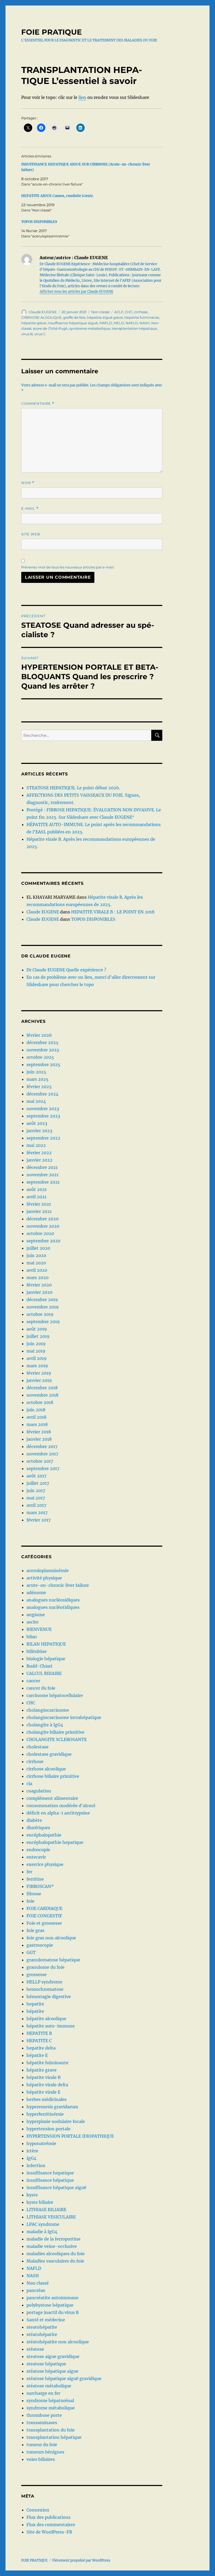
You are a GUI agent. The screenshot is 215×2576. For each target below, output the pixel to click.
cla (29, 1784)
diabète (34, 1820)
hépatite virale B (44, 2077)
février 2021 (39, 1204)
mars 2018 (37, 1424)
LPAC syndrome (43, 2224)
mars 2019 (37, 1366)
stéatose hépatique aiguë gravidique (64, 2378)
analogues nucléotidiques (53, 1607)
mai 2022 (36, 1145)
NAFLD (132, 323)
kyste (32, 2195)
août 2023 (37, 1123)
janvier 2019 (39, 1380)
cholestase (37, 1747)
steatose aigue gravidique (53, 2356)
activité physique (44, 1578)
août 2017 (36, 1476)
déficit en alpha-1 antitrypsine (58, 1813)
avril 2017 (36, 1505)
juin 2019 (36, 1344)
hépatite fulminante (142, 317)
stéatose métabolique (49, 2386)
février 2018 (39, 1432)
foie (30, 1901)
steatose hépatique (46, 2364)
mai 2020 (36, 1263)
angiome (36, 1615)
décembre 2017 (42, 1446)
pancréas (36, 2290)
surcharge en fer (43, 2393)
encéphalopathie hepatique (55, 1842)
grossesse (37, 1974)
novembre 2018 (42, 1395)
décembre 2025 (42, 1042)
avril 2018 (36, 1417)
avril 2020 (37, 1270)
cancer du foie (41, 1688)
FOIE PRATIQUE (52, 32)
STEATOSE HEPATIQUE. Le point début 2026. (73, 788)
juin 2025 (36, 1072)
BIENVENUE (39, 1629)
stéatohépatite (42, 2334)
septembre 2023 (43, 1116)
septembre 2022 (43, 1138)
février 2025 (39, 1087)
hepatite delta (41, 2048)
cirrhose (141, 312)
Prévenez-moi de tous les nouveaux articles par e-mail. (68, 567)
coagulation (39, 1791)
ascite (33, 1622)
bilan (32, 1637)
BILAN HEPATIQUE (46, 1644)
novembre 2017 (42, 1454)
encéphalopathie (44, 1835)
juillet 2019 (38, 1336)
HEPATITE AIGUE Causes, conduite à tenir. (58, 196)
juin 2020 (36, 1255)
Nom (28, 483)
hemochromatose (45, 1989)
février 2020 (39, 1285)
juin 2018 (36, 1410)
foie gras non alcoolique (51, 1938)
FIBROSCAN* (40, 1886)
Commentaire (38, 404)
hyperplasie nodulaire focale (56, 2121)
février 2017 (39, 1520)
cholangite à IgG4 (45, 1725)
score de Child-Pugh (50, 328)
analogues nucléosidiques (53, 1600)
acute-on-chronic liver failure (58, 1585)
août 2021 (37, 1189)
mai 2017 (36, 1498)
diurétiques (38, 1828)
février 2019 (39, 1373)
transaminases (42, 2423)
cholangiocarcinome (48, 1710)
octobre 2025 (40, 1057)
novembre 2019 (43, 1307)
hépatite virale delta (47, 2085)
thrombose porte (44, 2415)
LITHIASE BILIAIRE (46, 2210)
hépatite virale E (43, 2092)
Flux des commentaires (51, 2525)
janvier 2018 (39, 1439)
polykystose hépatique (50, 2305)
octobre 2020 (40, 1233)
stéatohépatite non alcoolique (58, 2342)
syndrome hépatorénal (50, 2401)
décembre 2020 (42, 1219)
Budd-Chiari (39, 1666)
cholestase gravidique (49, 1754)
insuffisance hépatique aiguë (73, 323)
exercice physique (45, 1864)
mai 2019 (36, 1351)
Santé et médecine (46, 2320)
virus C (40, 334)
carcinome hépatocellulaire (55, 1695)
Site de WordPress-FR (49, 2532)
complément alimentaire (52, 1798)
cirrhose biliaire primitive (53, 1776)
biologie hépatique (46, 1659)
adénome (36, 1593)
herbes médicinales (47, 2099)
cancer (33, 1681)
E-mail (30, 509)
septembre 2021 (43, 1182)
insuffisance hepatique (50, 2173)
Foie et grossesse (44, 1923)
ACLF (119, 312)
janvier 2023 (39, 1131)
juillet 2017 (38, 1483)
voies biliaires (41, 2459)
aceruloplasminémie (48, 1571)
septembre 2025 (43, 1065)
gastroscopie (40, 1945)
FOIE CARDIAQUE (44, 1908)
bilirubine (37, 1651)
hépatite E (37, 2055)
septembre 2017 (43, 1468)
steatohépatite (42, 2327)
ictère (32, 2151)
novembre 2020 (43, 1226)
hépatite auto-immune (51, 2026)
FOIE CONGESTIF (44, 1916)
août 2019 (37, 1329)
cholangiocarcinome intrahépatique (64, 1717)
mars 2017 (37, 1513)
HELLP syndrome (44, 1982)
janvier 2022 (39, 1160)
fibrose (34, 1894)
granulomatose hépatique (53, 1960)
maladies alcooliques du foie (56, 2254)
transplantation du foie (51, 2430)
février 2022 (39, 1153)
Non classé (100, 312)
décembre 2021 (42, 1167)
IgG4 (31, 2158)
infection (36, 2165)
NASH (145, 323)
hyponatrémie (41, 2143)
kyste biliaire (40, 2202)
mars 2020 (37, 1278)
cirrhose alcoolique (46, 1769)
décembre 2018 (42, 1388)
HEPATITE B (39, 2033)
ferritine (35, 1879)
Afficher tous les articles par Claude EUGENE (76, 292)
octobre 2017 (40, 1461)
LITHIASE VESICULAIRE (51, 2217)
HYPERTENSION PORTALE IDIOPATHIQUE (70, 2136)
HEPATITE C (39, 2041)
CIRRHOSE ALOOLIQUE (41, 317)
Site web (31, 534)
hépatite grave (34, 323)
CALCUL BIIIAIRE (44, 1673)
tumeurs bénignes (45, 2452)
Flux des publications (49, 2517)
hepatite (35, 2004)
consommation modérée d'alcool (61, 1806)
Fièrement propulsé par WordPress (81, 2560)
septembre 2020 (43, 1241)
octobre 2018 (40, 1402)
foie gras (35, 1930)
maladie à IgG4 (42, 2232)
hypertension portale (49, 2129)
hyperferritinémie (45, 2114)
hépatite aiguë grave (105, 317)
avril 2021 (36, 1197)
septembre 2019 (43, 1322)
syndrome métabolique (90, 328)
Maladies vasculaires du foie (55, 2261)
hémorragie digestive (49, 1997)
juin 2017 (36, 1491)
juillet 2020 (38, 1248)
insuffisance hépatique (50, 2180)
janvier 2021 (39, 1211)
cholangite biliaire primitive (55, 1732)
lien (82, 97)
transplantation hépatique (134, 328)
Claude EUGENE (43, 312)
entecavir (36, 1857)
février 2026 (39, 1035)
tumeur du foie (42, 2445)
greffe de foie (74, 317)
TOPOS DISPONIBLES (39, 222)
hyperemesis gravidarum (52, 2107)
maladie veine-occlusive (52, 2246)
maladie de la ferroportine (53, 2239)
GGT (31, 1952)
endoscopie (38, 1850)
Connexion (38, 2510)
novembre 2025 (43, 1050)
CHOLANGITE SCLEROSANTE (57, 1739)
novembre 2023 (43, 1109)
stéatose (35, 2349)
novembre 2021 (42, 1175)
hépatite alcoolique (46, 2019)
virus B (27, 334)
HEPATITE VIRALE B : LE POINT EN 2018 (113, 912)
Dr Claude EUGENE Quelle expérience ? (66, 970)
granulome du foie (45, 1967)
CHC (129, 312)
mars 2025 (37, 1079)
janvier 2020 (39, 1292)
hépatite (35, 2011)
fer (29, 1872)
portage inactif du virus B (53, 2312)
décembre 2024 (42, 1094)
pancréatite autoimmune (52, 2298)
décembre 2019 (42, 1300)
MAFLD (106, 323)
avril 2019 (37, 1358)
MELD (119, 323)
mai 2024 (36, 1101)
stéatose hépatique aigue (52, 2371)
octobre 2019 (40, 1314)
